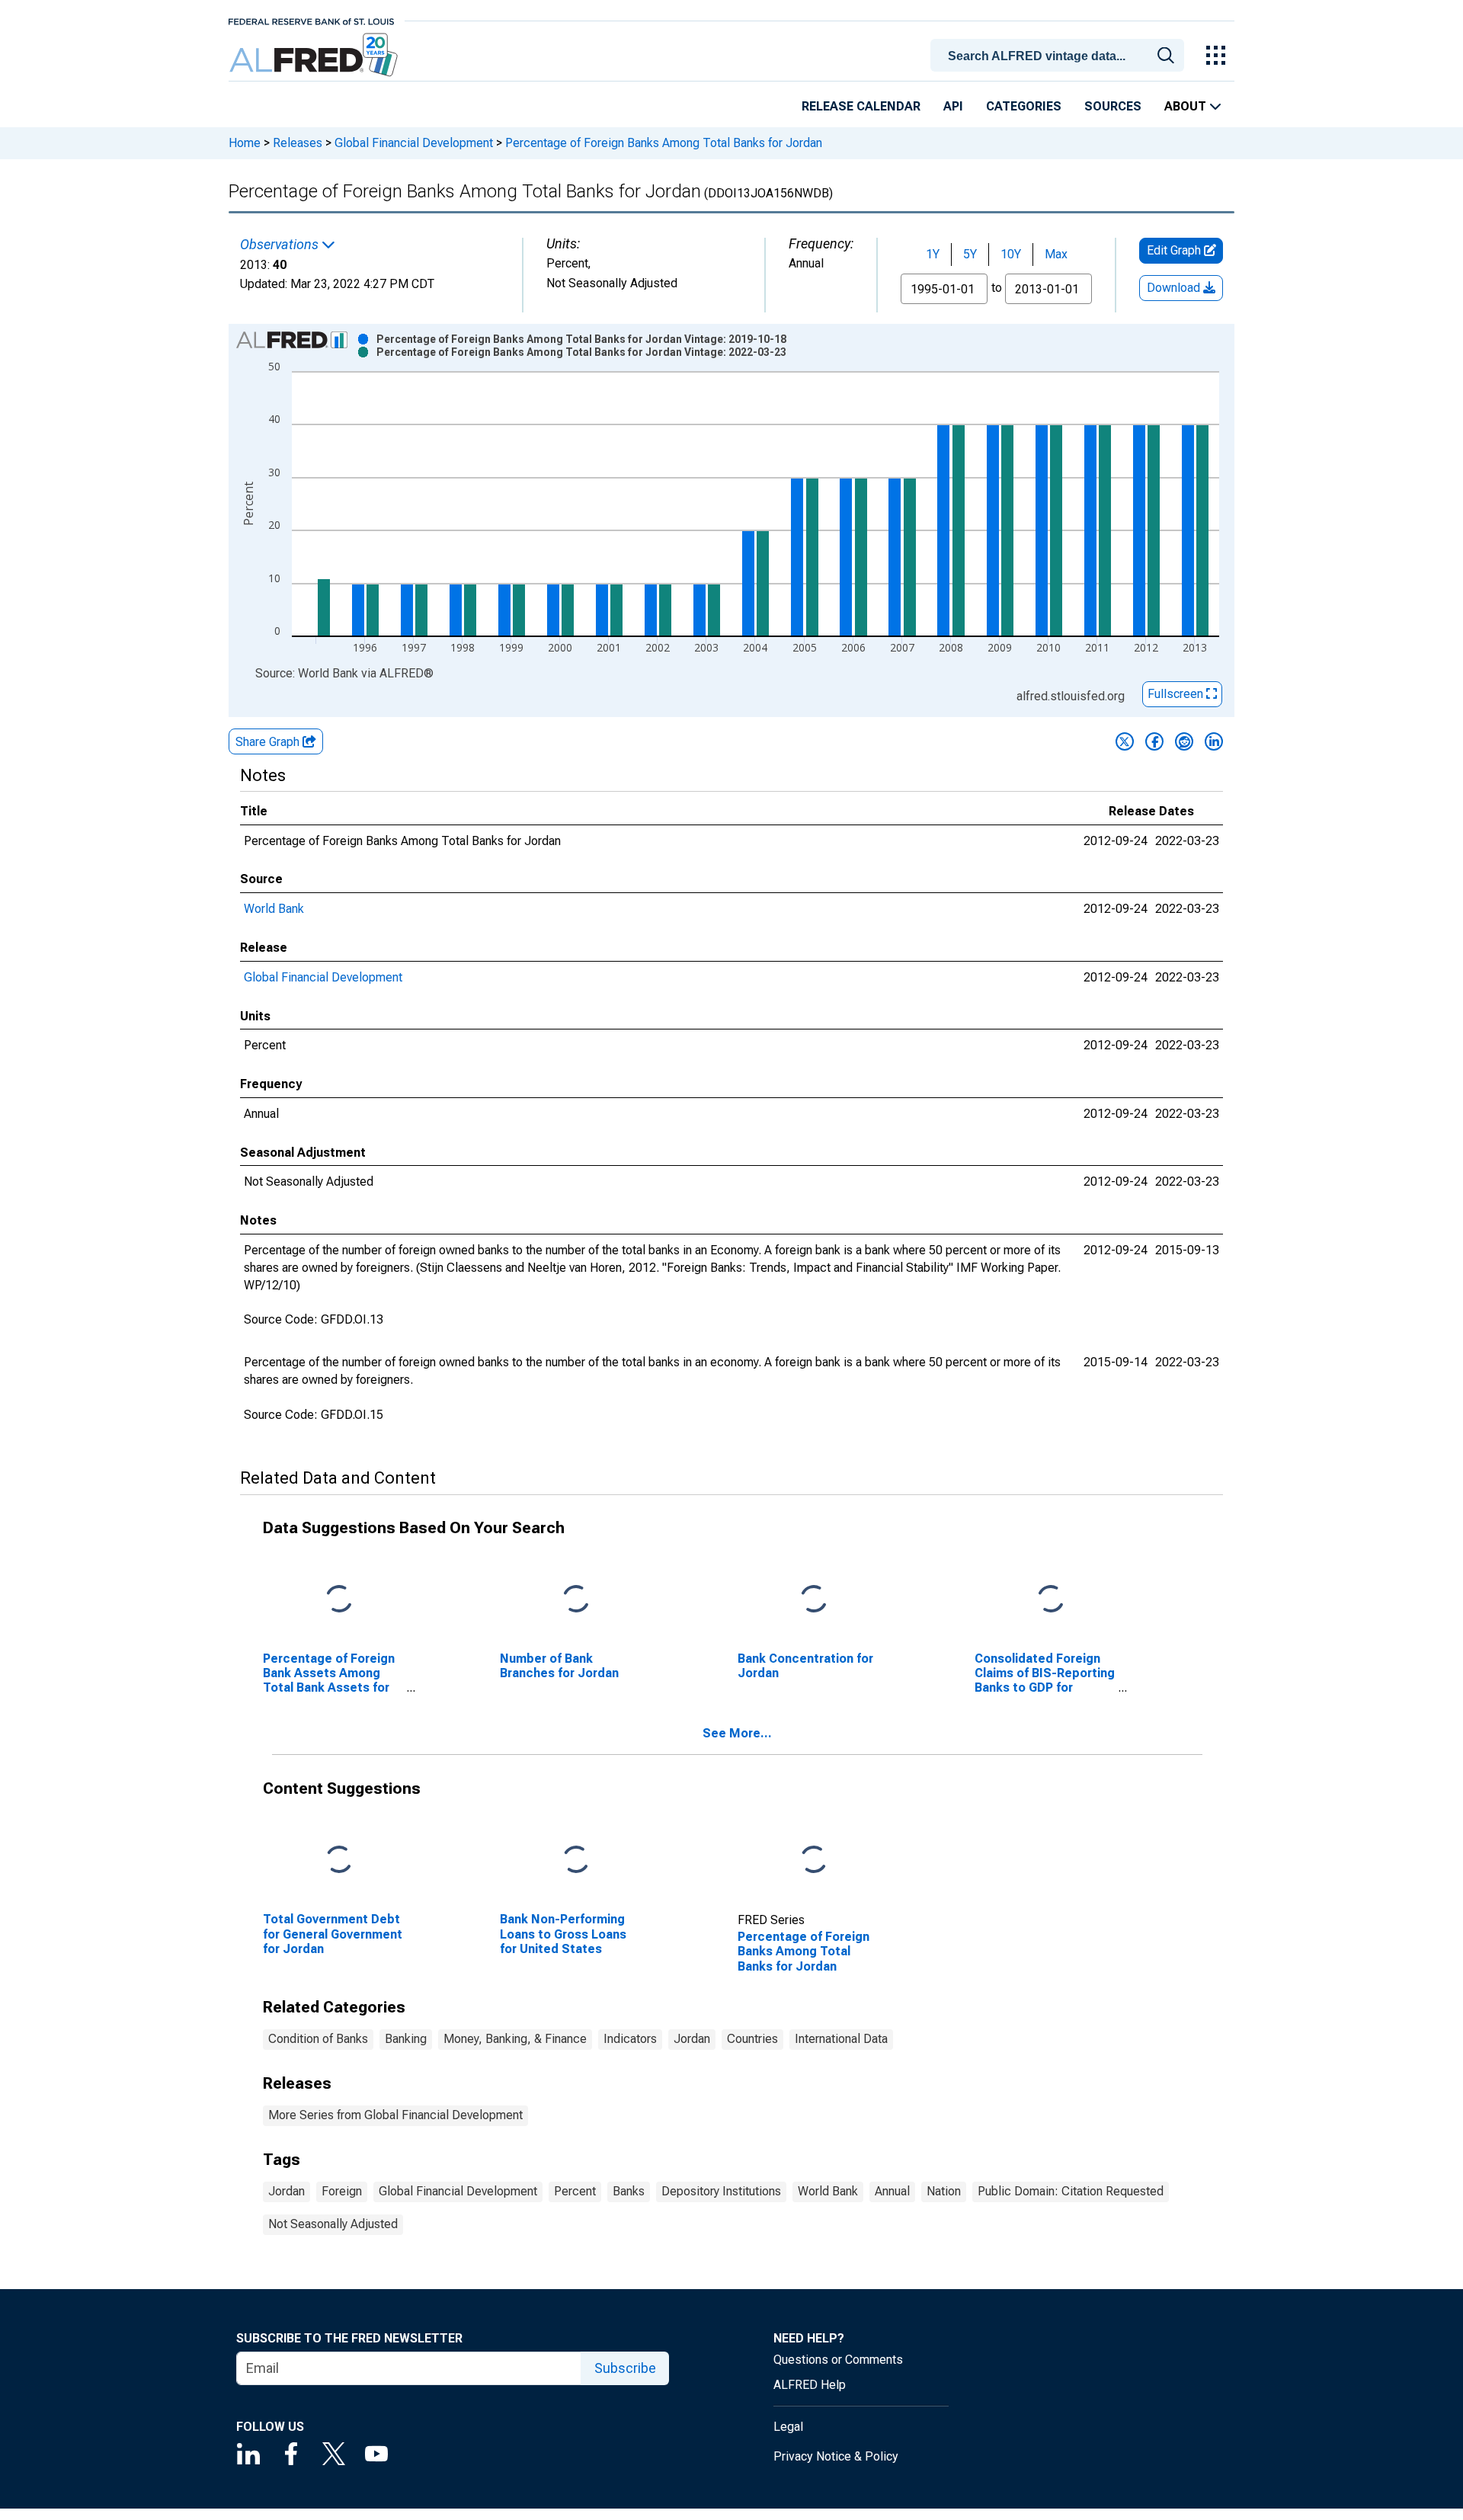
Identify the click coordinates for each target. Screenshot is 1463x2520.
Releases (298, 143)
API (953, 106)
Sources (1113, 106)
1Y (933, 254)
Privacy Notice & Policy (836, 2456)
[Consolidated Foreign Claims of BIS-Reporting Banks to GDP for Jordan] (1051, 1599)
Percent (575, 2191)
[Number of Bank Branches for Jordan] (576, 1599)
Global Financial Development (414, 143)
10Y (1011, 254)
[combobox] (1060, 54)
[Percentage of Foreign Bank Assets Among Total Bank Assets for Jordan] (339, 1599)
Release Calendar (861, 106)
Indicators (630, 2039)
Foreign (342, 2191)
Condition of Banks (318, 2039)
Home (245, 143)
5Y (970, 254)
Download (1175, 288)
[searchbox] (1060, 56)
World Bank (274, 909)
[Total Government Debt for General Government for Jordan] (339, 1860)
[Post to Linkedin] (1214, 741)
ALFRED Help (810, 2385)
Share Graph (269, 742)
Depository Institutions (721, 2191)
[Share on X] (1125, 741)
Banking (406, 2039)
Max (1056, 254)
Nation (944, 2191)
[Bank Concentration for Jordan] (814, 1599)
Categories (1024, 106)
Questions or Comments (838, 2360)
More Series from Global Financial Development (395, 2115)
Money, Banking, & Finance (515, 2039)
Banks (629, 2191)
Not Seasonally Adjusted (333, 2224)
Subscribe (625, 2368)
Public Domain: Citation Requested (1071, 2191)
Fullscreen (1177, 694)
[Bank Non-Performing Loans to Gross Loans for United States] (576, 1860)
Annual (892, 2191)
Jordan (692, 2039)
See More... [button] (737, 1733)
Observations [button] (281, 245)
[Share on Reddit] (1184, 741)
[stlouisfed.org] (311, 20)
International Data (841, 2039)
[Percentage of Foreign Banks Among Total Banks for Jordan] (814, 1860)
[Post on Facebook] (1154, 741)
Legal (788, 2427)
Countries (752, 2039)
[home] (315, 55)
